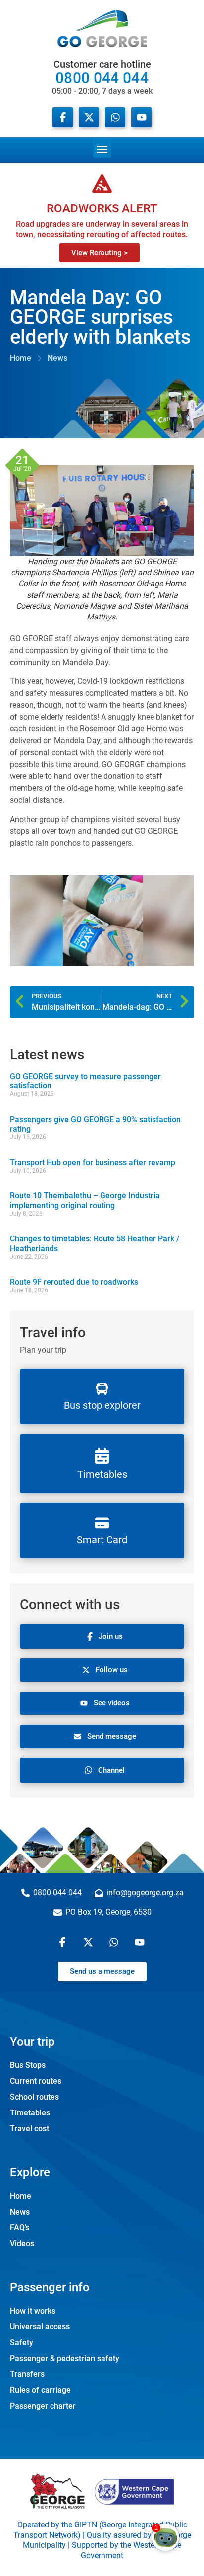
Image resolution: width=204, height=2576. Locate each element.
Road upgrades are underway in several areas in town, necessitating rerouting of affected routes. (102, 229)
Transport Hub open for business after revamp (93, 1162)
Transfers (27, 2374)
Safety (22, 2343)
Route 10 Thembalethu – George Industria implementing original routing (85, 1200)
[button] (102, 148)
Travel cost (29, 2129)
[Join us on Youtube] (141, 117)
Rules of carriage (40, 2390)
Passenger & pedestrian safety (65, 2358)
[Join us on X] (89, 117)
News (20, 2212)
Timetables (30, 2113)
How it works (33, 2311)
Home (21, 2196)
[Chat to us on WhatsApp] (115, 1942)
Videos (22, 2243)
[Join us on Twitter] (89, 1942)
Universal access (40, 2327)
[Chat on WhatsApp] (115, 117)
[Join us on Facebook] (63, 117)
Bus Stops (28, 2065)
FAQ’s (20, 2228)
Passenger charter (43, 2406)
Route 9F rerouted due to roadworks (74, 1282)
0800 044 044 (102, 77)
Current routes (36, 2081)
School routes (34, 2097)
